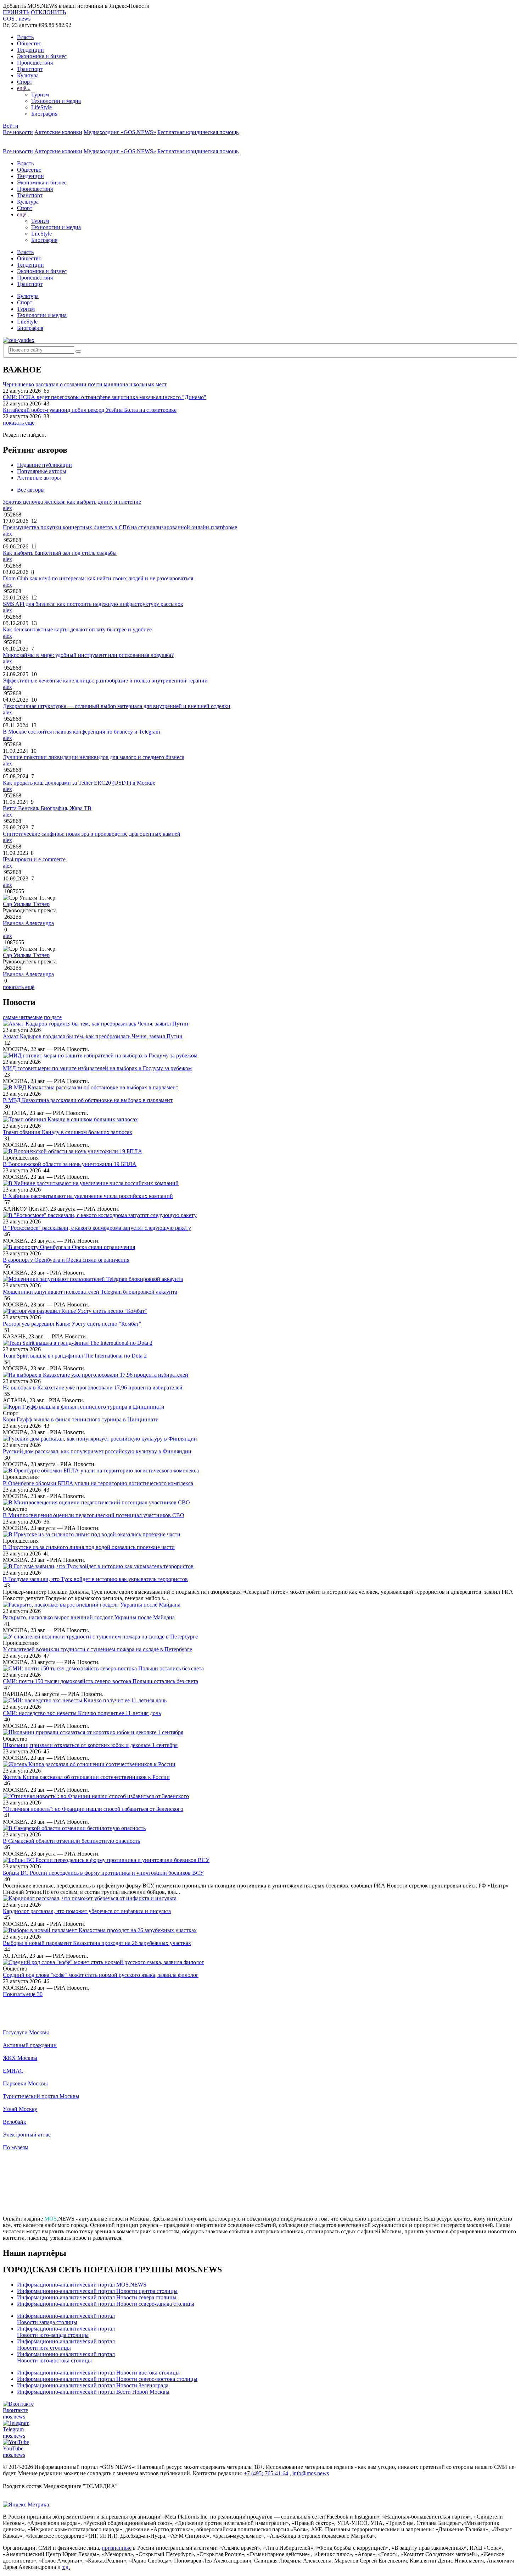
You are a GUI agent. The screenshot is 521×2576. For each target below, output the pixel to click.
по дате (53, 1017)
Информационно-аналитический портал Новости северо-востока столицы (107, 2379)
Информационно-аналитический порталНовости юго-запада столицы (66, 2332)
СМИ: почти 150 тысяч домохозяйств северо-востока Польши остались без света (100, 1681)
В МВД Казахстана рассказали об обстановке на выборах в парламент (88, 1100)
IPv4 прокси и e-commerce (34, 859)
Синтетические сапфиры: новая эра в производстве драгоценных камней (92, 834)
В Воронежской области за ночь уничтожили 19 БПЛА (70, 1164)
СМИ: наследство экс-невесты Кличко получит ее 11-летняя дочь (82, 1713)
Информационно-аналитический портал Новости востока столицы (98, 2373)
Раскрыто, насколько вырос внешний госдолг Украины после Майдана (89, 1617)
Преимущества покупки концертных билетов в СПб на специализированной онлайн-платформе (120, 527)
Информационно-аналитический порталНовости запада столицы (66, 2319)
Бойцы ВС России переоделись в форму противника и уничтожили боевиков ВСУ (103, 1873)
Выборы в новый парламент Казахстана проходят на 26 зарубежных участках (97, 1943)
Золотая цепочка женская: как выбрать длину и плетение (72, 502)
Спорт (25, 82)
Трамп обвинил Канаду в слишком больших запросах (68, 1132)
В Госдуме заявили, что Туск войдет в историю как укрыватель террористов (95, 1579)
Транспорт (30, 69)
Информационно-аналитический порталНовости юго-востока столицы (66, 2357)
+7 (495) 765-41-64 (266, 2473)
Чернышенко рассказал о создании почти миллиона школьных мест (85, 384)
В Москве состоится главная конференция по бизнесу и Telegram (81, 732)
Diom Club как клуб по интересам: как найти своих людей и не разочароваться (98, 578)
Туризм (40, 95)
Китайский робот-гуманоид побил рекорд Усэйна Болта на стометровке (90, 410)
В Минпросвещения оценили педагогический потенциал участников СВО (94, 1515)
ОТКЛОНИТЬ (48, 12)
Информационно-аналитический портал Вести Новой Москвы (93, 2392)
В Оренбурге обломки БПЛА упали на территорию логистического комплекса (98, 1483)
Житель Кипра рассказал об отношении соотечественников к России (86, 1777)
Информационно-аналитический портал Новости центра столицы (97, 2291)
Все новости (18, 132)
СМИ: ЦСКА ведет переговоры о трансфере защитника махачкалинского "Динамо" (105, 397)
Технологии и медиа (56, 101)
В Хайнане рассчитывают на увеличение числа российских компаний (88, 1196)
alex (7, 508)
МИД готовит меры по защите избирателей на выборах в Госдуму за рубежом (97, 1068)
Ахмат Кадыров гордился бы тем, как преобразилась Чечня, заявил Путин (93, 1036)
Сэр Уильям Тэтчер (26, 904)
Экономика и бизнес (42, 56)
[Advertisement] (260, 2186)
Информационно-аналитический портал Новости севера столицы (97, 2297)
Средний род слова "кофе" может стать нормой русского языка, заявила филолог (101, 1975)
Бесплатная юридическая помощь (198, 132)
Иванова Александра (28, 923)
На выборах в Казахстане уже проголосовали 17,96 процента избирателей (93, 1387)
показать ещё (19, 423)
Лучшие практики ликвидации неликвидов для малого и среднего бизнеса (94, 757)
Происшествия (35, 63)
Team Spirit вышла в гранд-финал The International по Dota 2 (75, 1356)
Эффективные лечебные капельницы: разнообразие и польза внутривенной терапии (105, 681)
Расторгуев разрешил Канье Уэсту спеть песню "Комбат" (72, 1324)
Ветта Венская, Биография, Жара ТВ (47, 808)
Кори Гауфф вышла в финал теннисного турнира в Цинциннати (81, 1419)
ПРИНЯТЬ (16, 12)
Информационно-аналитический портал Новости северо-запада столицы (106, 2304)
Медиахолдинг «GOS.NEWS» (120, 132)
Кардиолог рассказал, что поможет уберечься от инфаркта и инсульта (87, 1911)
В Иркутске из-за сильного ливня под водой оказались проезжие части (89, 1547)
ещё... (24, 88)
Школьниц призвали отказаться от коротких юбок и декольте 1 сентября (90, 1745)
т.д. (66, 2567)
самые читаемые (23, 1017)
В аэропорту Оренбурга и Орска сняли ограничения (66, 1260)
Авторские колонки (58, 132)
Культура (28, 75)
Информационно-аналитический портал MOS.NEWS (82, 2285)
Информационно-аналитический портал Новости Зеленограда (93, 2385)
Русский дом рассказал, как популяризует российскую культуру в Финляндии (97, 1451)
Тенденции (30, 50)
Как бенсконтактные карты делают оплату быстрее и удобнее (77, 629)
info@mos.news (311, 2473)
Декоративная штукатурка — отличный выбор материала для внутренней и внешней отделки (117, 706)
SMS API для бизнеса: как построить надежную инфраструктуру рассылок (93, 604)
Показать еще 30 (23, 1994)
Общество (29, 43)
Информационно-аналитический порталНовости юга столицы (66, 2345)
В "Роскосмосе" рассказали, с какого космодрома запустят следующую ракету (97, 1228)
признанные (117, 2548)
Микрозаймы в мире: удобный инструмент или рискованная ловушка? (88, 655)
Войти (11, 126)
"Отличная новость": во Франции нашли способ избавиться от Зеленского (93, 1809)
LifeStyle (41, 107)
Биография (44, 114)
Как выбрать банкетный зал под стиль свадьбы (60, 553)
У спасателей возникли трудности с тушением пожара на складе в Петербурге (97, 1649)
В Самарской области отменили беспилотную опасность (71, 1841)
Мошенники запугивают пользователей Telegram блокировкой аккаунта (90, 1292)
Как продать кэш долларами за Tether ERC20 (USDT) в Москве (79, 783)
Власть (25, 37)
